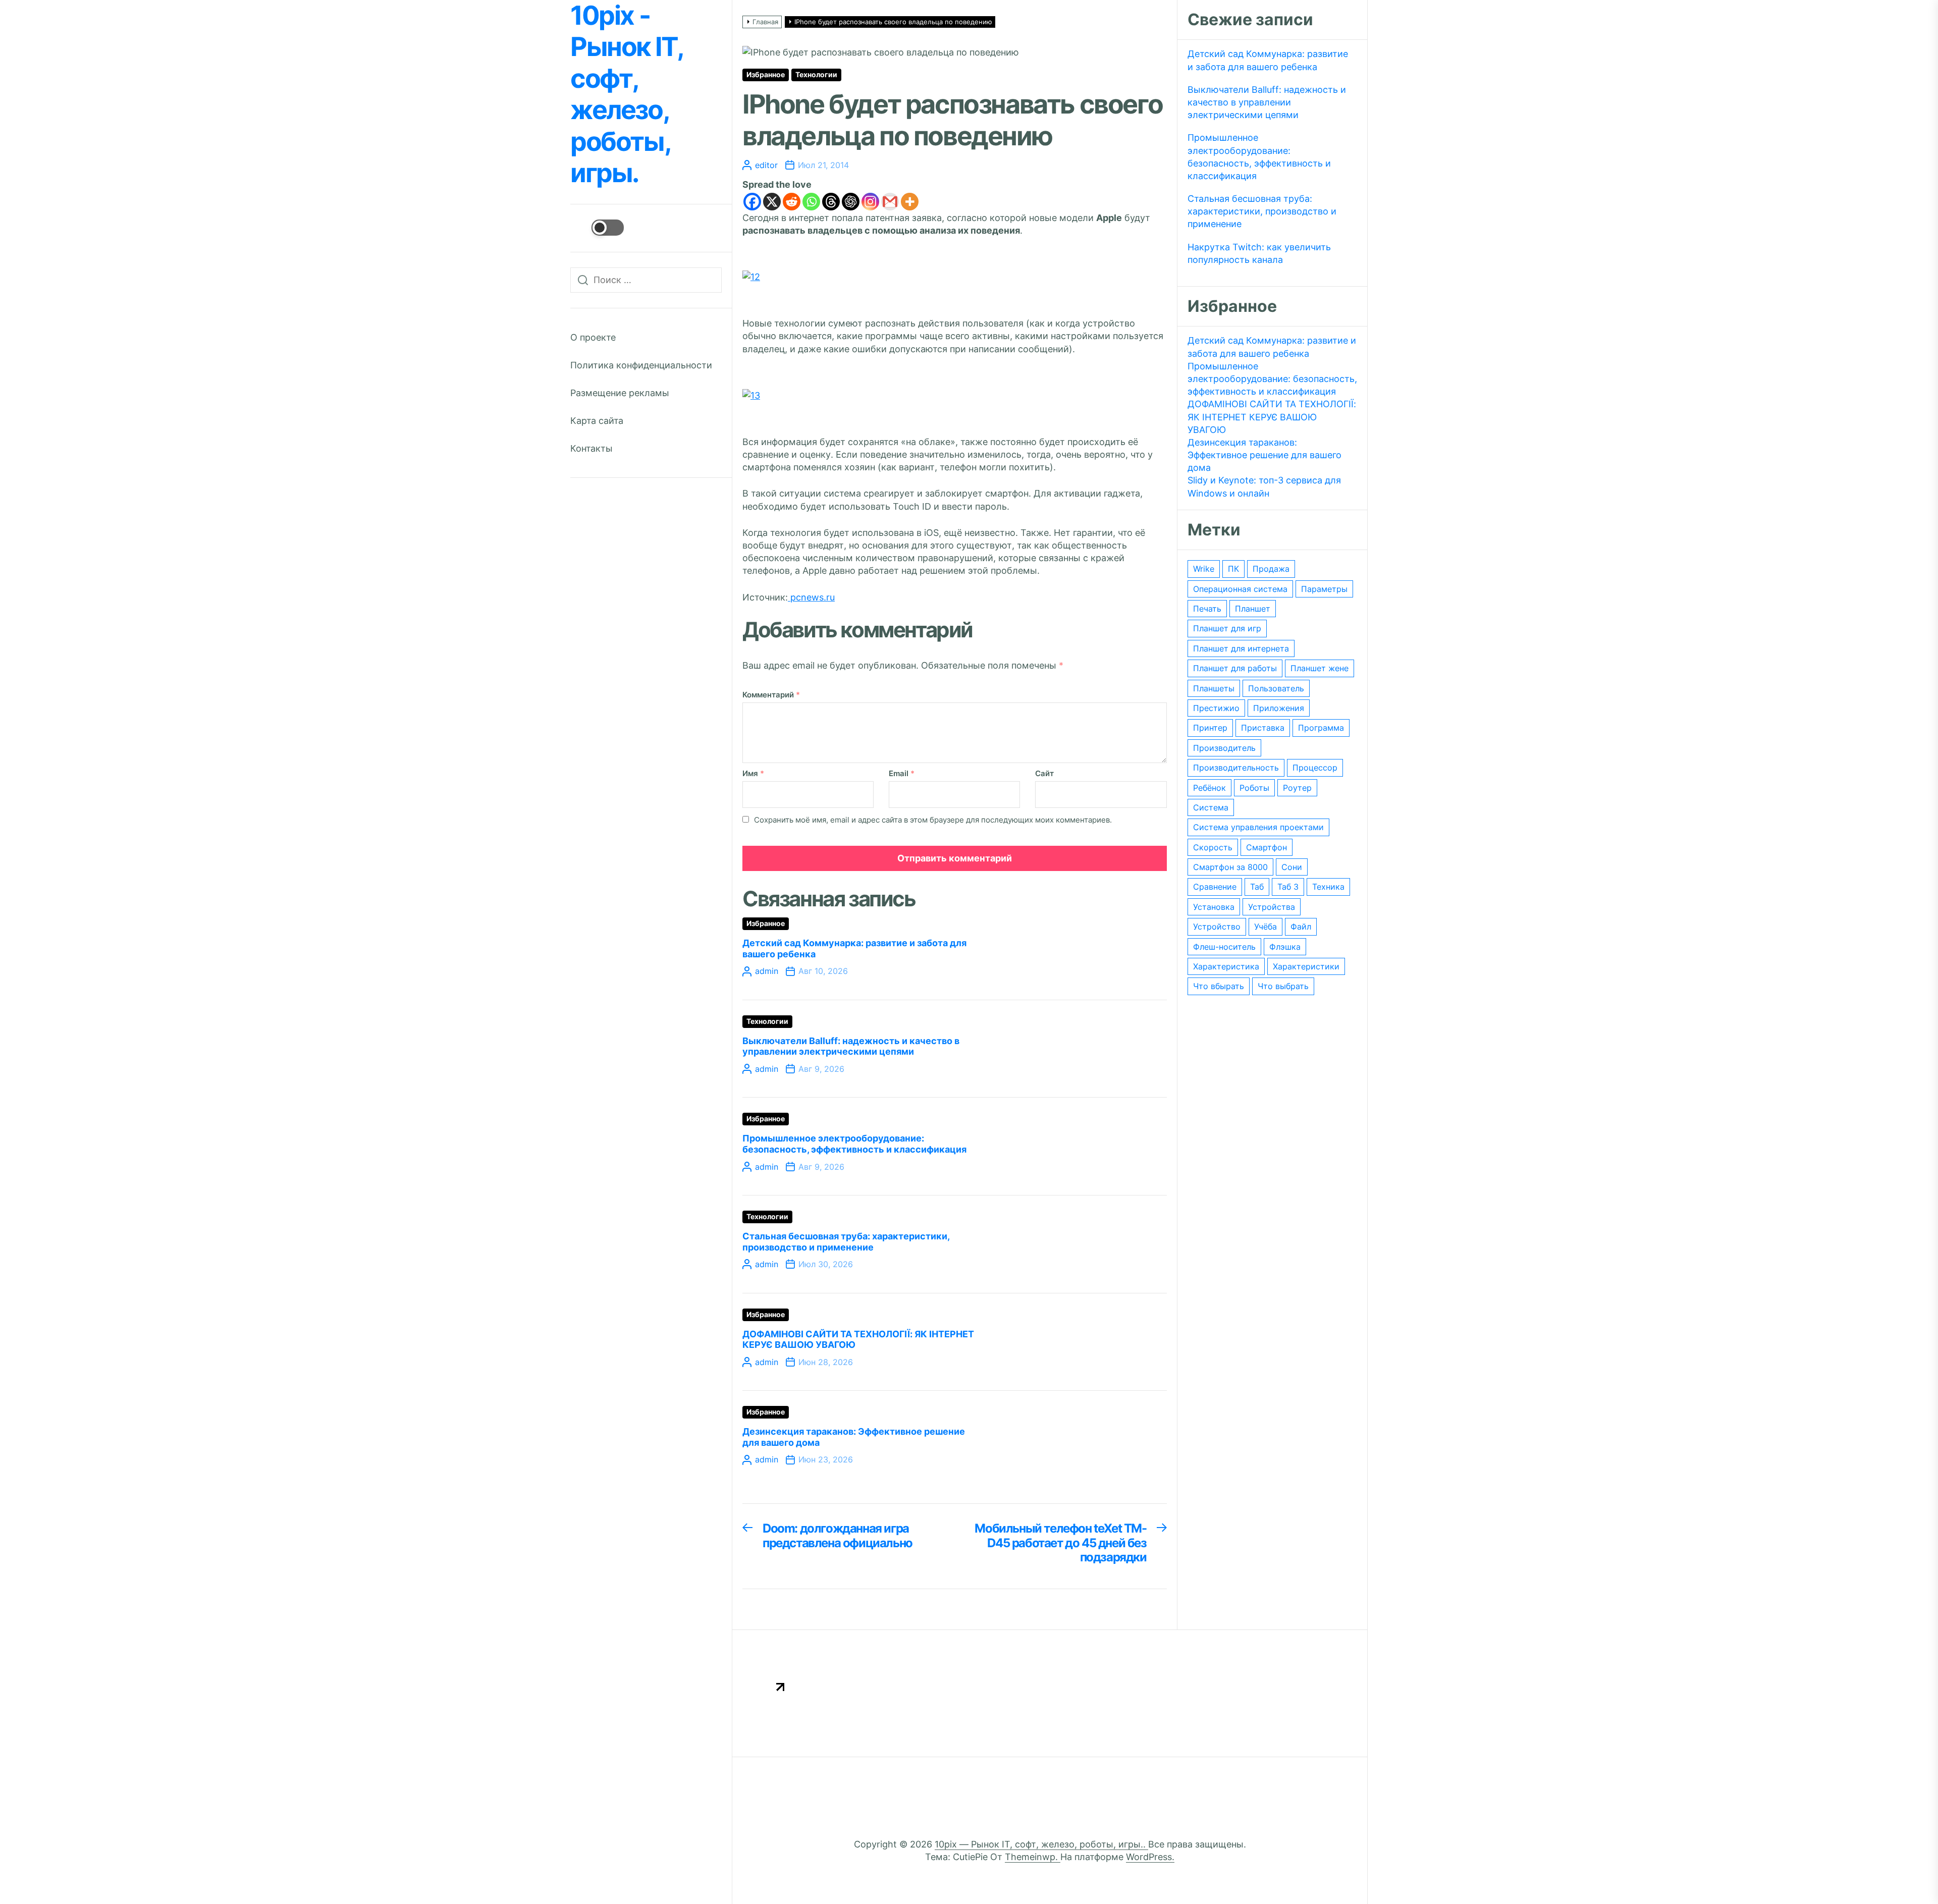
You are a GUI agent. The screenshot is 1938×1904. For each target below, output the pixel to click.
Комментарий (771, 695)
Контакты (591, 448)
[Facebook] (752, 202)
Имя (753, 773)
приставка (1263, 728)
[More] (910, 202)
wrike (1204, 569)
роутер (1297, 788)
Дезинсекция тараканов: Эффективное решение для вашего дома (1264, 455)
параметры (1324, 589)
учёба (1266, 927)
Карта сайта (597, 421)
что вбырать (1219, 986)
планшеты (1214, 688)
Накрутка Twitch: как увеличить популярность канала (1259, 253)
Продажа (1271, 569)
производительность (1236, 768)
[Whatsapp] (811, 202)
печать (1207, 609)
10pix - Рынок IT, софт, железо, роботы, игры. (626, 94)
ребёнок (1209, 788)
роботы (1254, 788)
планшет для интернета (1241, 648)
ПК (1233, 569)
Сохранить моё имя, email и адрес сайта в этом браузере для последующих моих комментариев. (933, 820)
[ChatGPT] (851, 202)
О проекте (593, 337)
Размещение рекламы (620, 393)
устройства (1272, 907)
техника (1328, 887)
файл (1301, 927)
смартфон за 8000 (1230, 867)
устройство (1217, 927)
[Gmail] (890, 202)
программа (1321, 728)
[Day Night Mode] (597, 228)
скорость (1213, 847)
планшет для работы (1235, 668)
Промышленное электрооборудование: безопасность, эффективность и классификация (854, 1144)
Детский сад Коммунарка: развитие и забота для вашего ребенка (1268, 60)
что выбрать (1283, 986)
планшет (1253, 609)
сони (1292, 867)
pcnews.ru (811, 597)
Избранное (766, 75)
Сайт (1044, 773)
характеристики (1306, 966)
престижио (1216, 708)
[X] (772, 202)
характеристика (1226, 966)
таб (1257, 887)
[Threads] (831, 202)
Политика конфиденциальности (641, 365)
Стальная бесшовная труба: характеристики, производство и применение (846, 1242)
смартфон (1267, 847)
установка (1214, 907)
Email (902, 773)
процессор (1315, 768)
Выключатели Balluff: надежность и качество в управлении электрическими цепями (851, 1046)
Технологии (816, 75)
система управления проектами (1258, 827)
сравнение (1215, 887)
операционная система (1240, 589)
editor (766, 165)
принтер (1210, 728)
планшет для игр (1227, 628)
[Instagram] (870, 202)
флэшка (1285, 947)
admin (767, 971)
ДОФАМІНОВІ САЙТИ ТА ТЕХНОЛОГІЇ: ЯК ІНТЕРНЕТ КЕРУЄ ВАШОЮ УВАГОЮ (1272, 417)
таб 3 (1288, 887)
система (1211, 807)
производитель (1224, 748)
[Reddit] (792, 202)
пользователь (1276, 688)
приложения (1279, 708)
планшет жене (1320, 668)
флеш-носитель (1224, 947)
